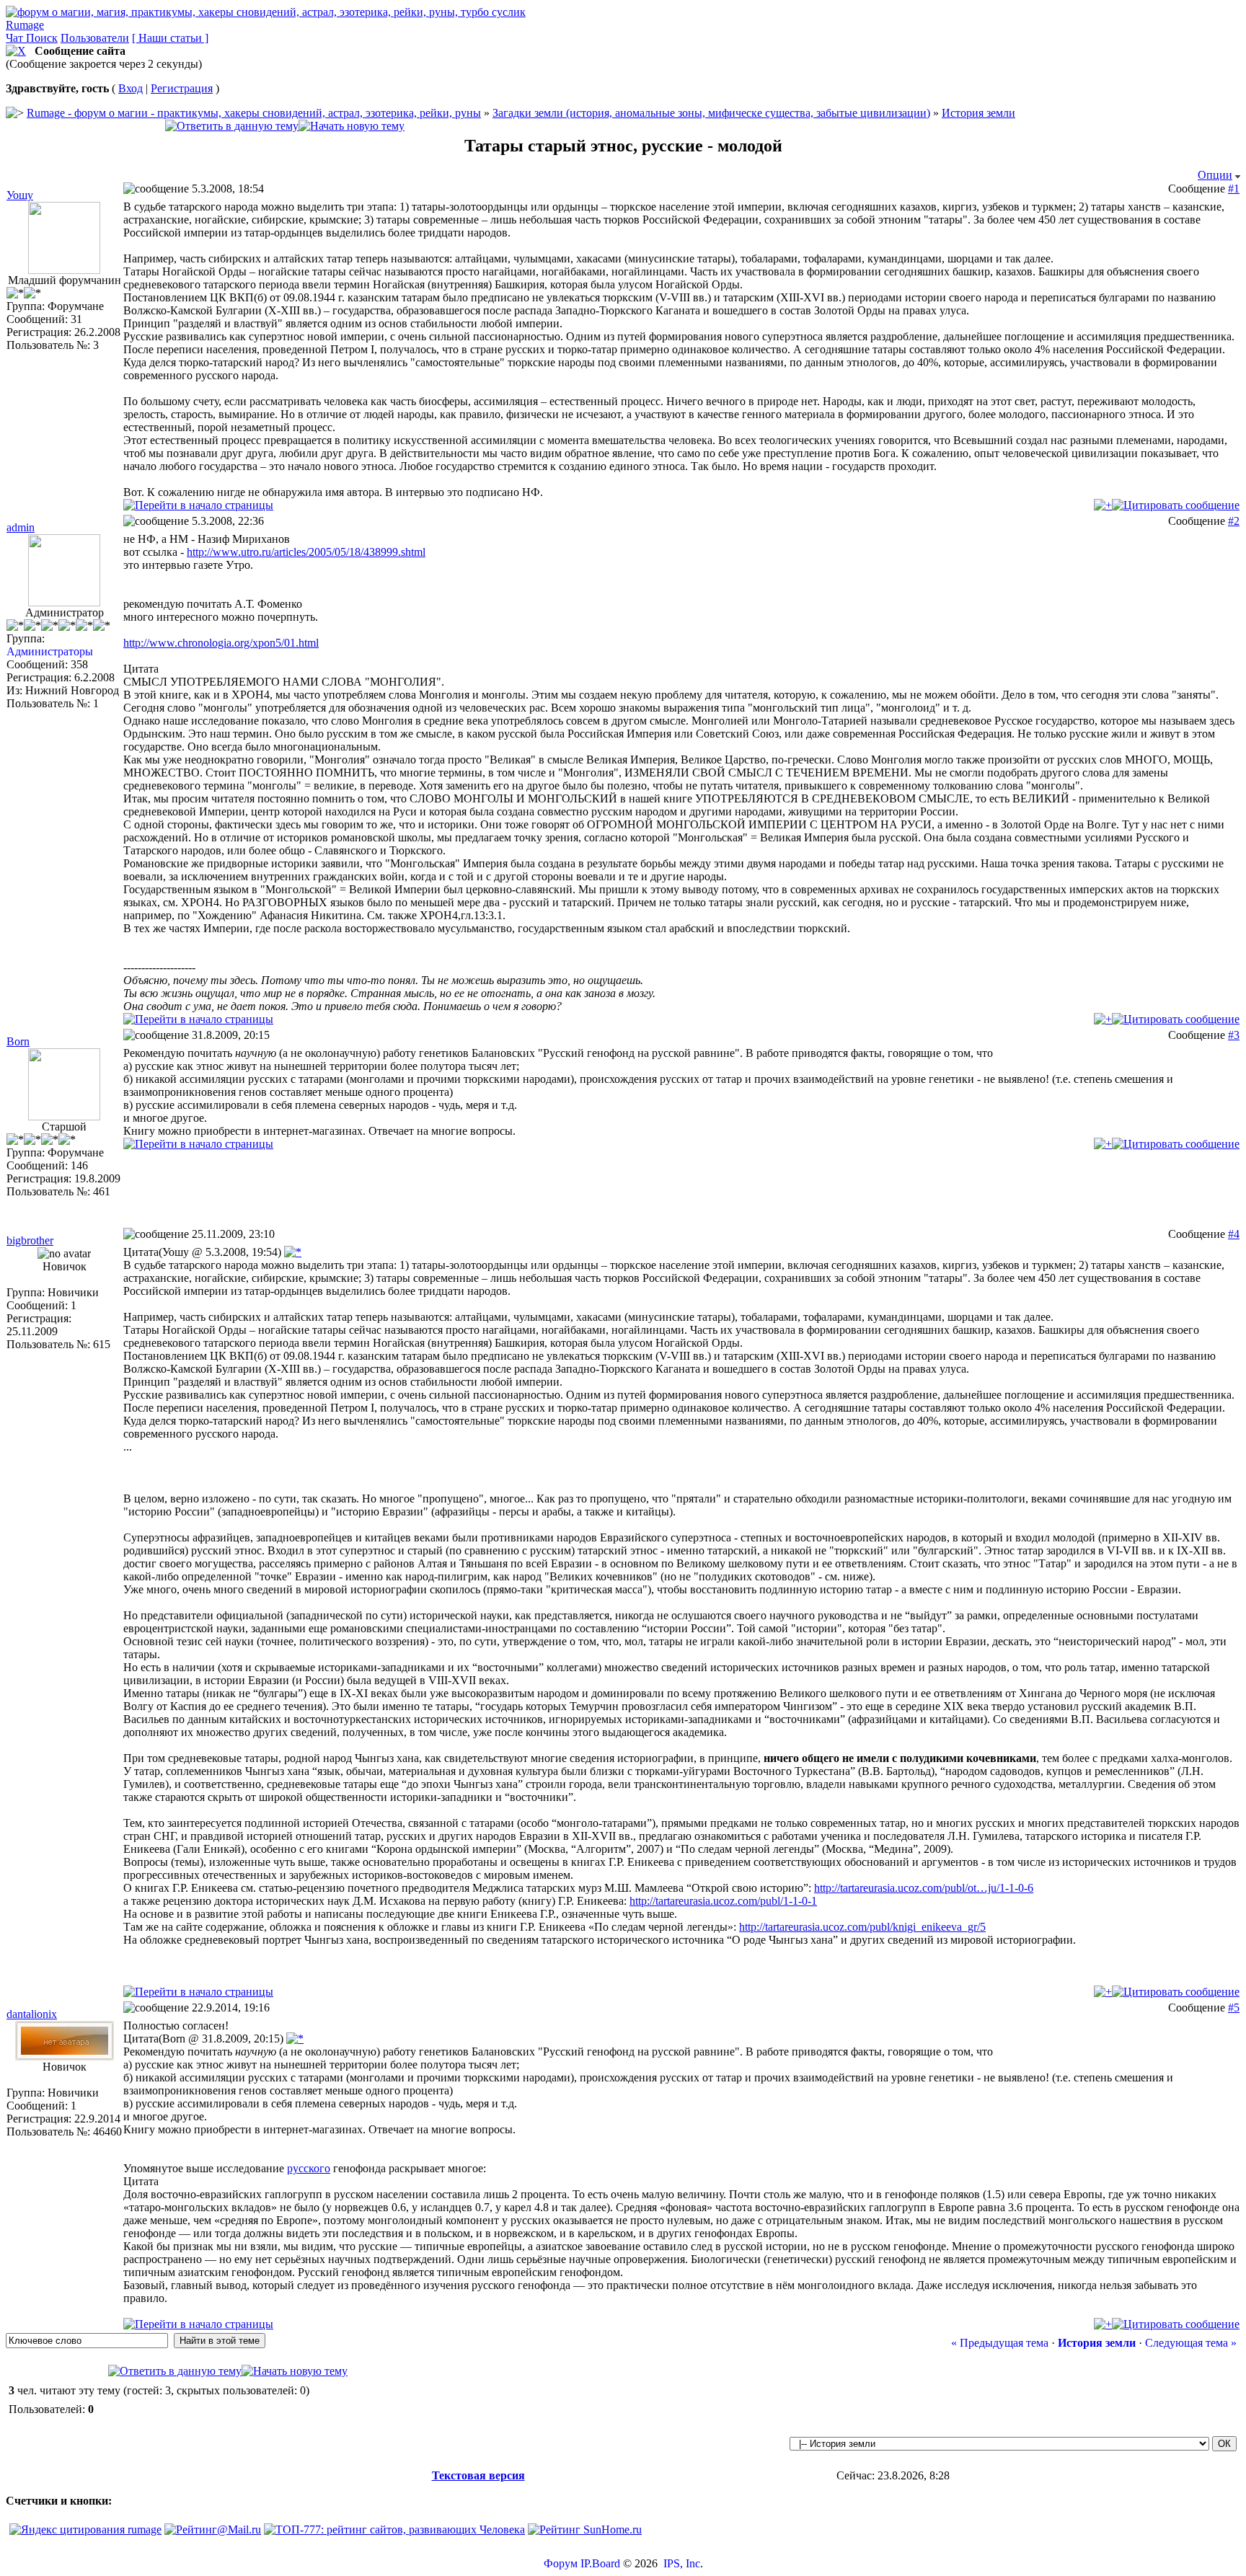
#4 (1234, 1234)
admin (21, 527)
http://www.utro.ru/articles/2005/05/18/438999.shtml (306, 552)
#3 (1234, 1035)
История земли (978, 113)
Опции (1215, 175)
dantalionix (32, 2014)
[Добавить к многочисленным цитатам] (1103, 505)
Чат (16, 38)
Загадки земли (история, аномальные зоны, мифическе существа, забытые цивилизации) (711, 113)
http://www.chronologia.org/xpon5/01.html (221, 643)
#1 (1234, 189)
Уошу (20, 195)
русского (309, 2168)
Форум (561, 2563)
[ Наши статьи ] (170, 38)
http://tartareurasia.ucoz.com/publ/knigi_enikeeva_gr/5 (862, 1927)
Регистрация (182, 88)
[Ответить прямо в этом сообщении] (1176, 505)
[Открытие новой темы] (352, 126)
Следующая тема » (1191, 2343)
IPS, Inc (682, 2563)
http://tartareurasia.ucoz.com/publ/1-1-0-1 (723, 1901)
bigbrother (30, 1240)
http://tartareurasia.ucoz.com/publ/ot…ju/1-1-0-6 (924, 1888)
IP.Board (600, 2563)
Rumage (25, 25)
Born (18, 1041)
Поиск (42, 38)
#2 (1234, 521)
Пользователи (95, 38)
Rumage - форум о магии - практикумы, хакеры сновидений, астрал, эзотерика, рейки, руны (254, 113)
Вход (131, 88)
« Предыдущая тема (1000, 2343)
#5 (1234, 2008)
